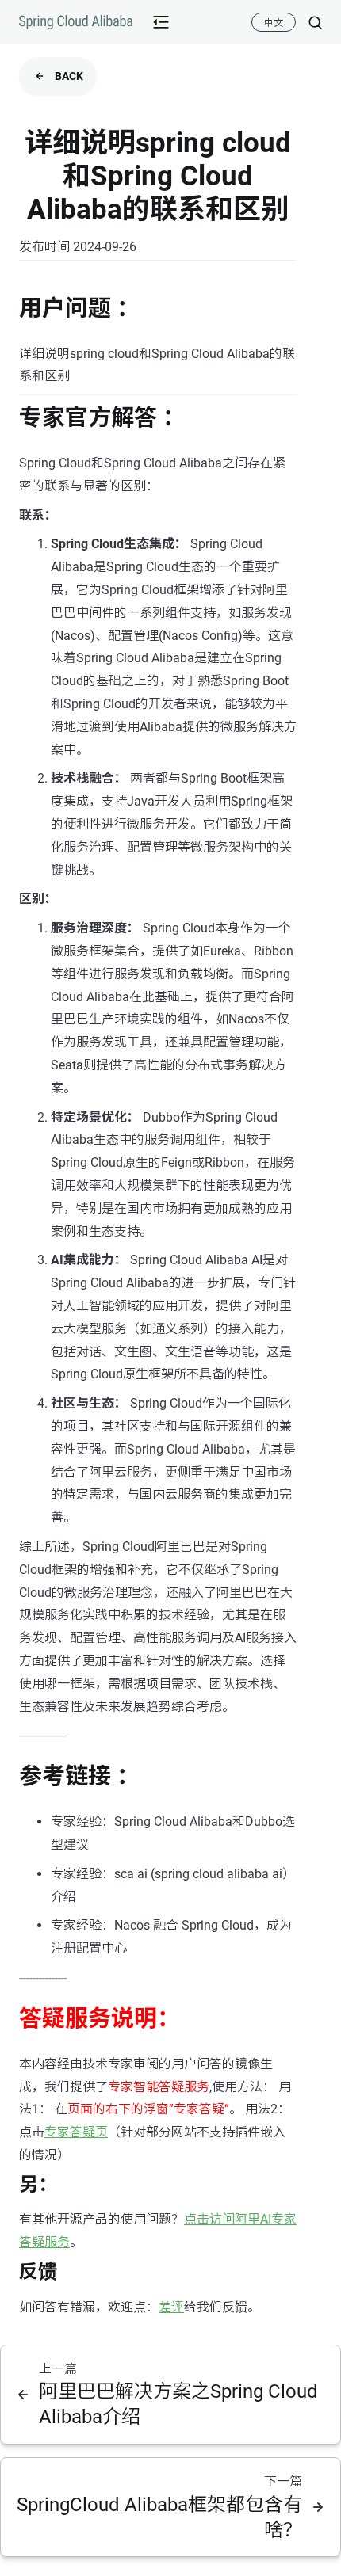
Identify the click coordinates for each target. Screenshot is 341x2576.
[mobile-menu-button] (161, 22)
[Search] (309, 22)
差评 (171, 2307)
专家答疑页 (76, 2132)
